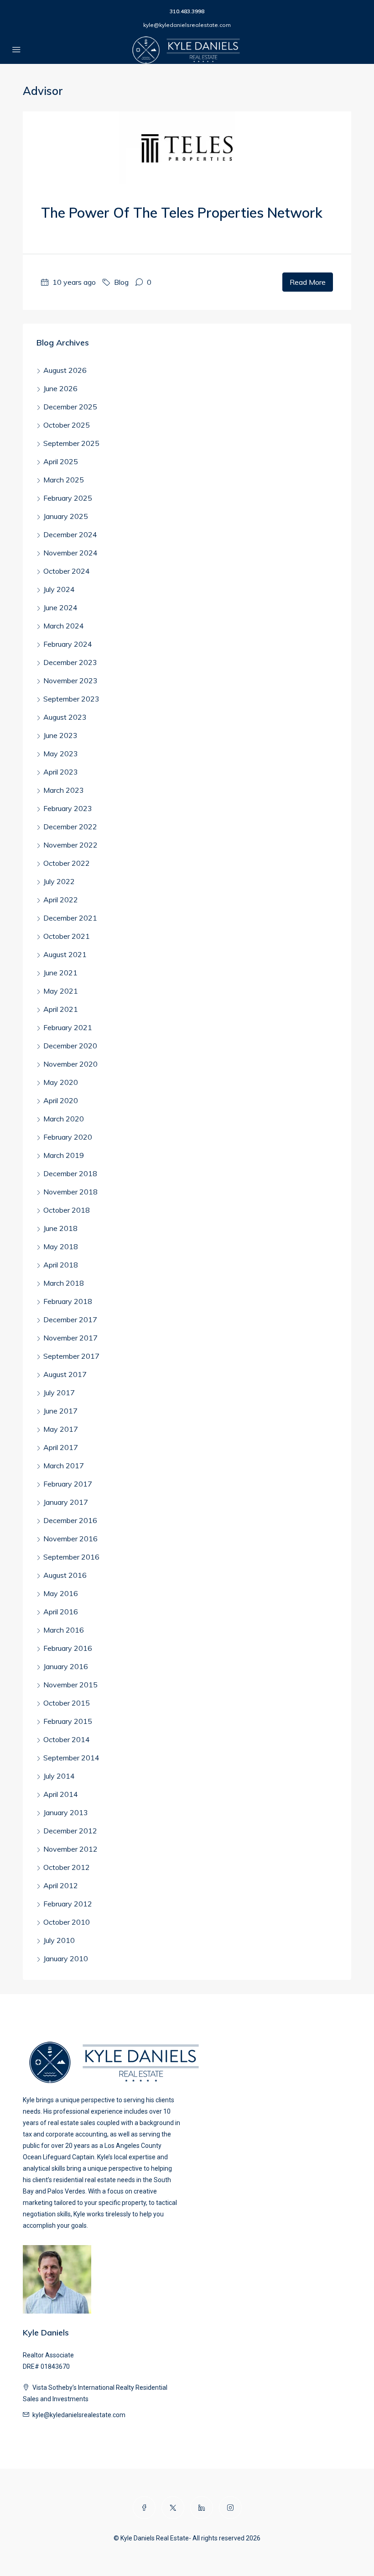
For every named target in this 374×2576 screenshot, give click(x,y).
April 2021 (61, 1009)
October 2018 (67, 1210)
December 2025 (70, 407)
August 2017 (65, 1374)
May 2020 (61, 1082)
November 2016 (70, 1539)
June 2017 (60, 1411)
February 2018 (68, 1301)
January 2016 (66, 1666)
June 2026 (60, 388)
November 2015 (70, 1685)
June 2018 (60, 1228)
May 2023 (61, 754)
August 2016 (65, 1575)
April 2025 (61, 461)
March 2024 (64, 626)
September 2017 (71, 1356)
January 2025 (66, 516)
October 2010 (67, 1922)
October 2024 (67, 571)
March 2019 (64, 1155)
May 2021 (61, 991)
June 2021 (60, 973)
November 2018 (70, 1192)
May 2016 (61, 1593)
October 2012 (67, 1867)
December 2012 (70, 1831)
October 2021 (67, 936)
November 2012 (70, 1849)
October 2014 (67, 1739)
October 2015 (67, 1703)
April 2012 (61, 1885)
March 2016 (64, 1630)
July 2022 (59, 881)
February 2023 (68, 808)
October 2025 (67, 425)
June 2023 (60, 735)
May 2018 (61, 1246)
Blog (121, 282)
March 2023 (64, 790)
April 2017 (61, 1447)
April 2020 (61, 1100)
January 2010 (66, 1958)
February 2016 (68, 1648)
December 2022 (70, 827)
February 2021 (68, 1027)
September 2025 (71, 443)
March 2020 (64, 1119)
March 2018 (64, 1283)
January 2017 (66, 1502)
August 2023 (65, 717)
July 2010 (59, 1940)
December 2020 (70, 1046)
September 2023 (71, 699)
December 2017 (70, 1319)
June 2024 (60, 607)
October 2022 (67, 863)
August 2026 (65, 370)
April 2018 (61, 1265)
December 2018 (70, 1173)
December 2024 (70, 534)
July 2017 (59, 1393)
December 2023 (70, 662)
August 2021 (65, 954)
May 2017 (61, 1429)
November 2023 (70, 681)
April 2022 (61, 900)
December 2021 (70, 918)
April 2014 (61, 1794)
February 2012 (68, 1904)
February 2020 (68, 1137)
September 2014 (71, 1758)
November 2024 (70, 553)
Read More (308, 282)
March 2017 (64, 1466)
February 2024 (68, 644)
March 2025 (64, 480)
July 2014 (59, 1776)
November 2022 (70, 845)
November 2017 (70, 1338)
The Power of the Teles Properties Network (182, 213)
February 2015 (68, 1721)
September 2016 (71, 1557)
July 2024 (59, 589)
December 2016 (70, 1520)
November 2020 (70, 1064)
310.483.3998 (187, 11)
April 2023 (61, 772)
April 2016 (61, 1612)
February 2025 (68, 498)
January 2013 (66, 1812)
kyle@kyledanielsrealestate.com (187, 25)
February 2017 (68, 1484)
